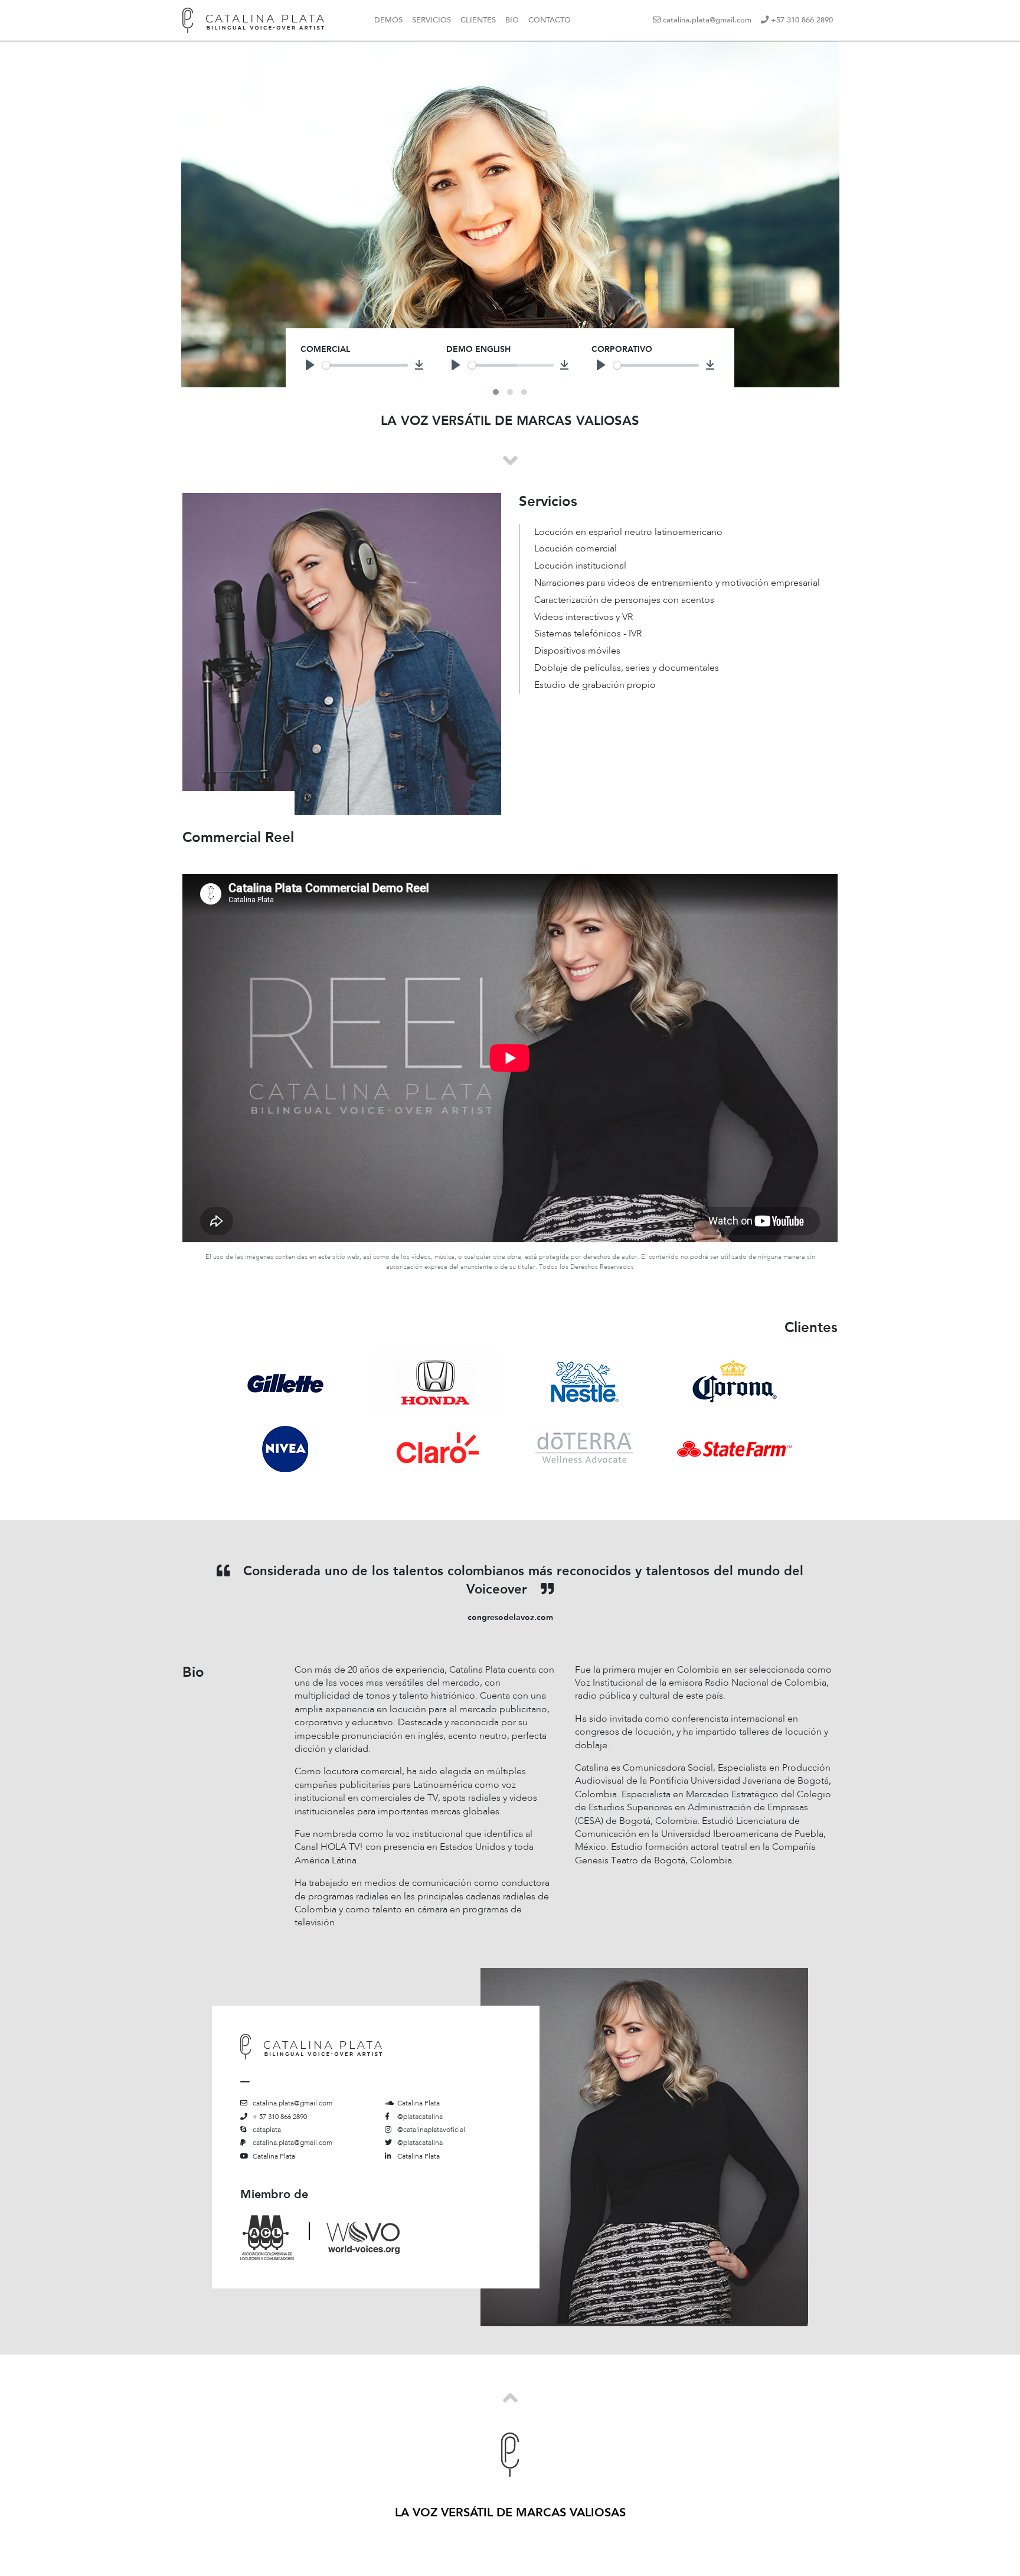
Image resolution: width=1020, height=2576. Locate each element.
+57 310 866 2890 (801, 20)
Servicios (431, 20)
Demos (388, 20)
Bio (512, 20)
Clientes (478, 20)
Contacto (550, 20)
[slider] (365, 365)
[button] (496, 392)
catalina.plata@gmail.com (706, 20)
